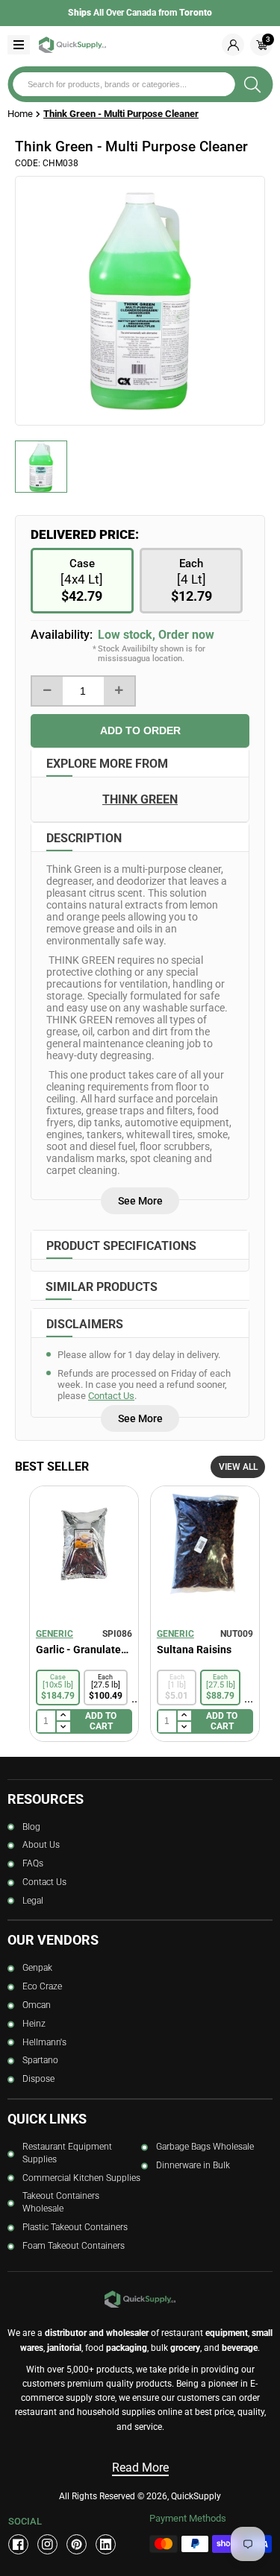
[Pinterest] (77, 2544)
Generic (55, 1634)
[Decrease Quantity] (47, 691)
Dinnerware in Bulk (193, 2165)
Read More (140, 2468)
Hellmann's (44, 2042)
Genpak (37, 1968)
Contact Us (111, 1396)
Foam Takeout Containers (74, 2246)
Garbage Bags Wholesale (205, 2147)
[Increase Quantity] (119, 691)
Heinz (34, 2024)
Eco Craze (42, 1986)
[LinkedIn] (106, 2544)
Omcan (37, 2005)
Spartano (40, 2060)
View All (238, 1467)
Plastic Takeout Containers (75, 2227)
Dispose (38, 2079)
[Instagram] (47, 2544)
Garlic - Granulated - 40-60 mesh (84, 1650)
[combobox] (124, 84)
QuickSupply (196, 2496)
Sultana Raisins (194, 1650)
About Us (41, 1845)
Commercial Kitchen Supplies (81, 2178)
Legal (33, 1901)
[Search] (252, 84)
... (136, 1698)
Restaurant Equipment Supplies (67, 2153)
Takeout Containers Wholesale (61, 2202)
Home (20, 114)
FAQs (33, 1863)
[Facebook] (18, 2544)
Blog (31, 1827)
